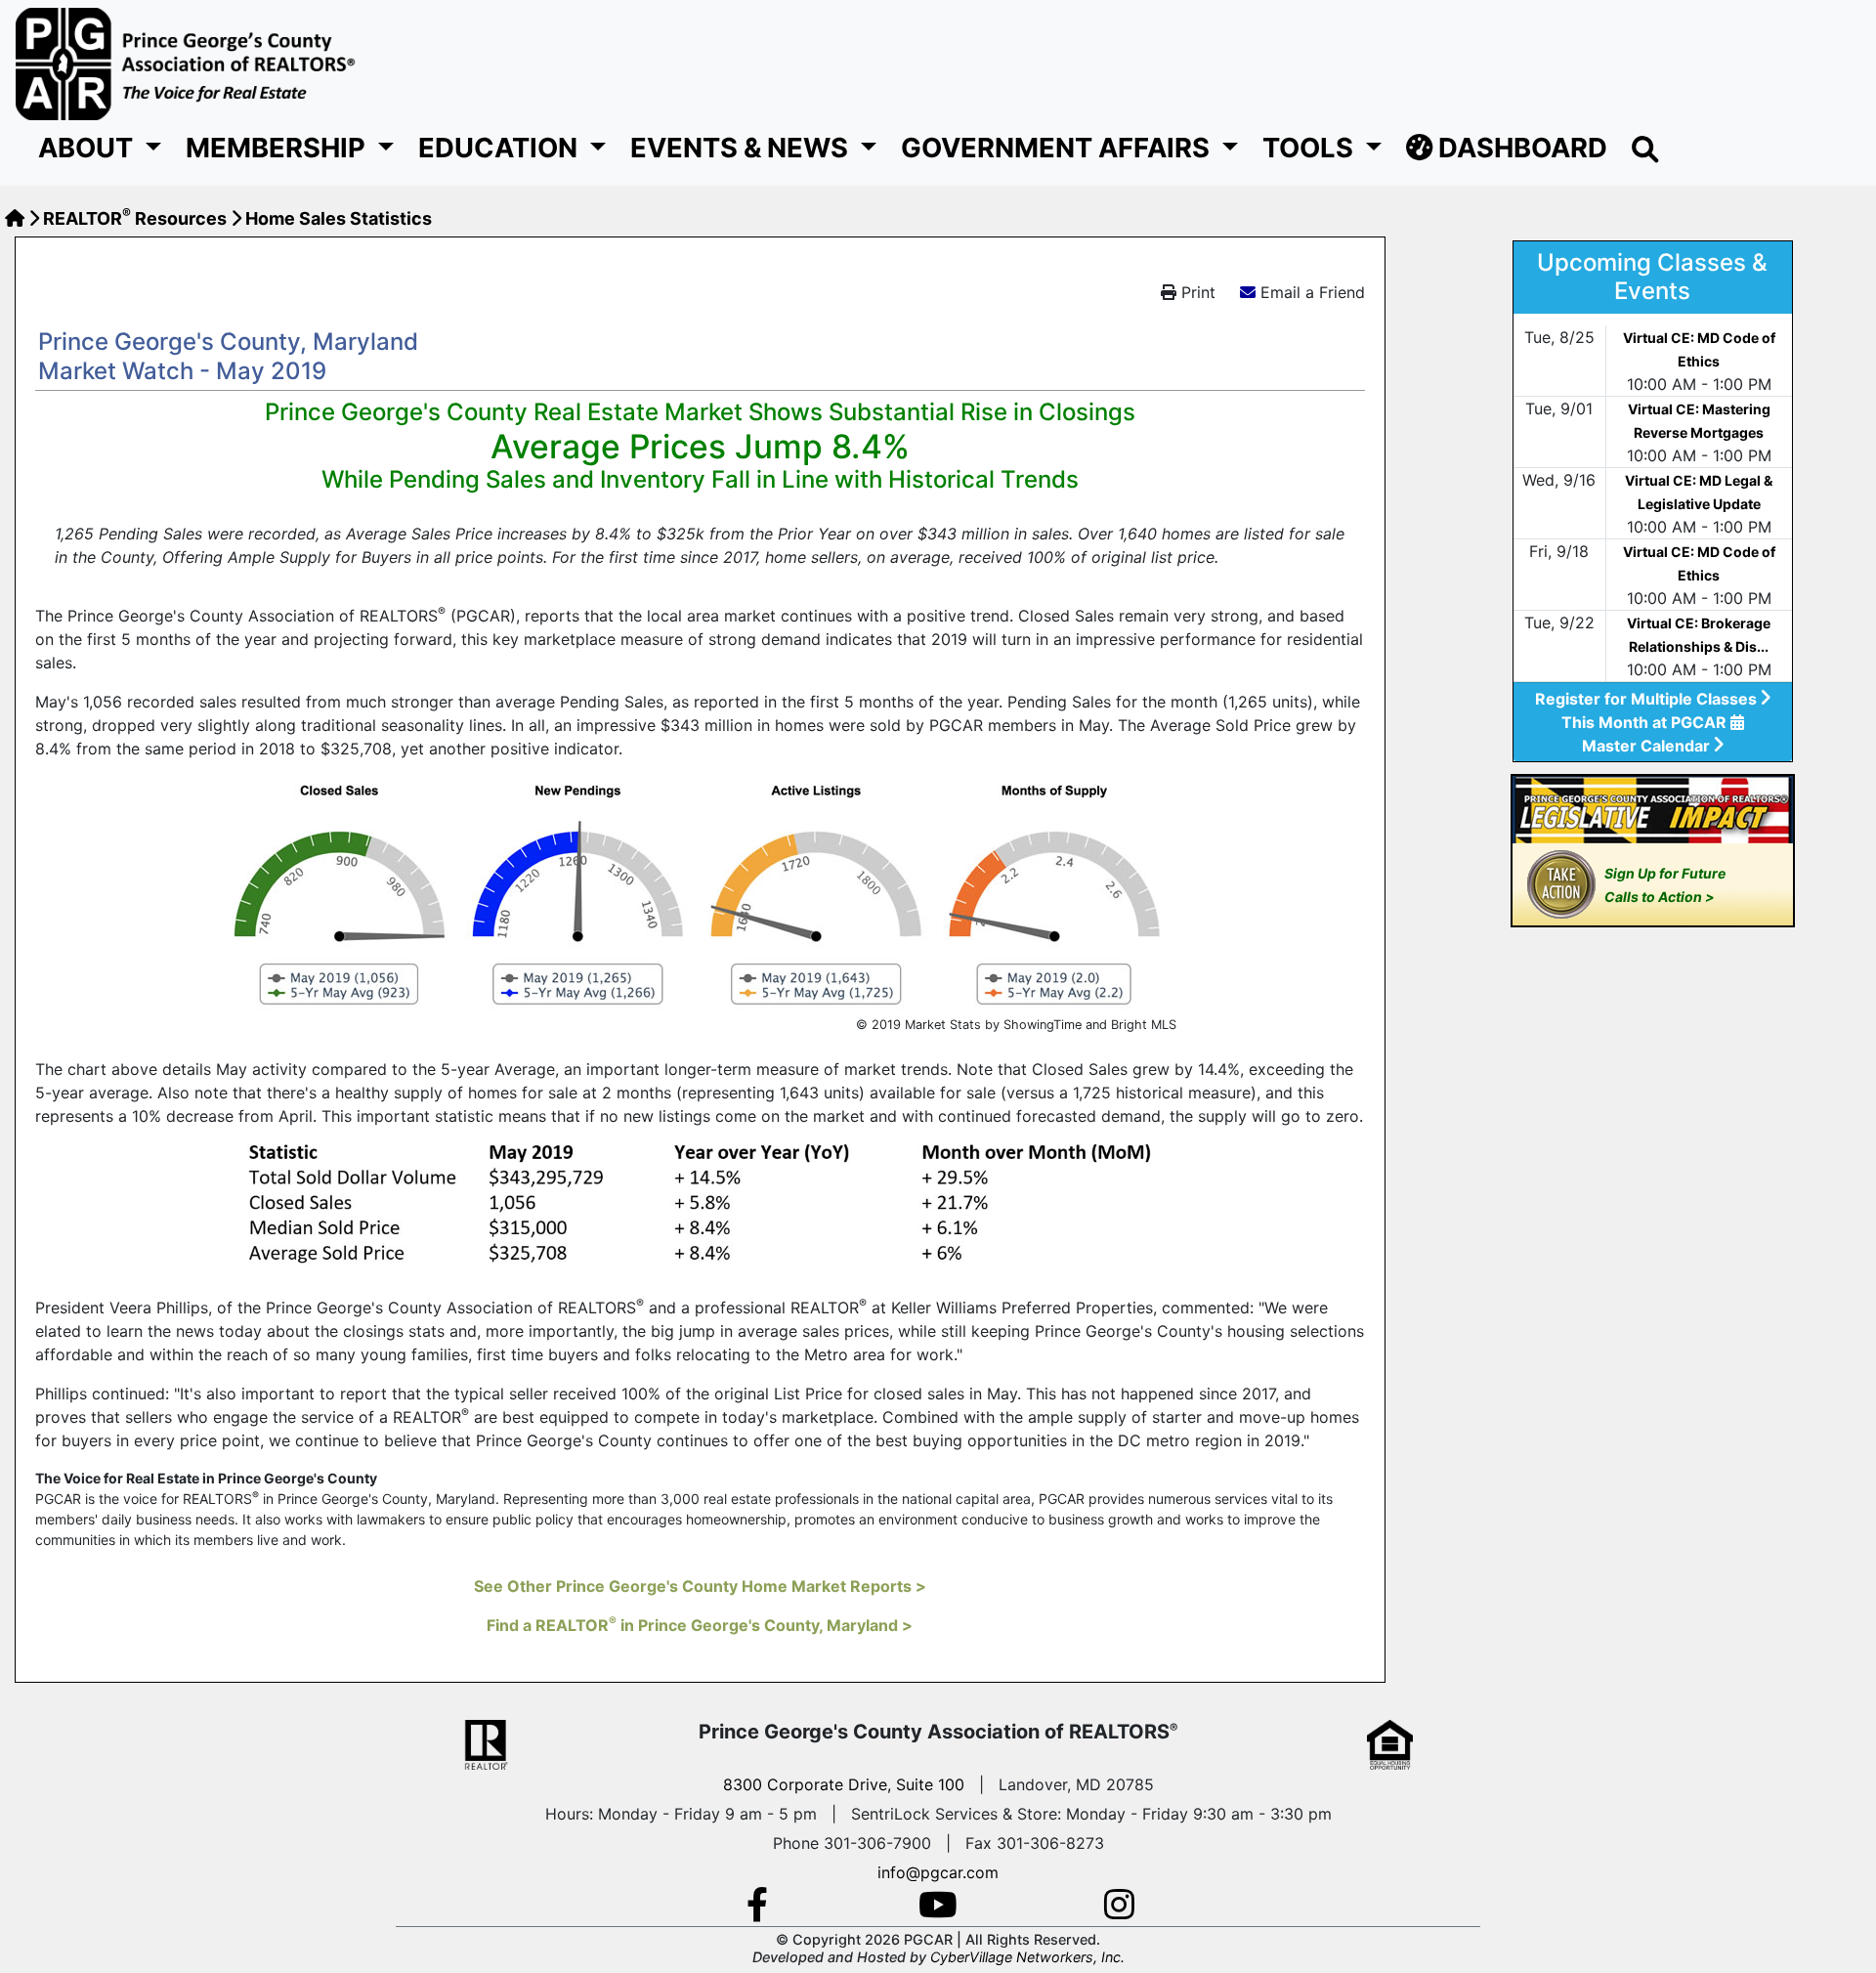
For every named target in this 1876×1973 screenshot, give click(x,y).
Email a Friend (1313, 292)
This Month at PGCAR (1646, 722)
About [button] (88, 148)
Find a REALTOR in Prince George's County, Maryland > (700, 1625)
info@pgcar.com (938, 1872)
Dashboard (1520, 148)
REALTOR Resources (135, 218)
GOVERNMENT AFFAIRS (1058, 148)
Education (501, 148)
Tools (1311, 148)
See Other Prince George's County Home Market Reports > (700, 1586)
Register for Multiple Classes (1648, 699)
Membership (278, 148)
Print (1196, 292)
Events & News (742, 148)
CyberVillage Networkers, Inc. (1027, 1957)
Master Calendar (1648, 746)
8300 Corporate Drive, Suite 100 (844, 1784)
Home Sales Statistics (339, 218)
